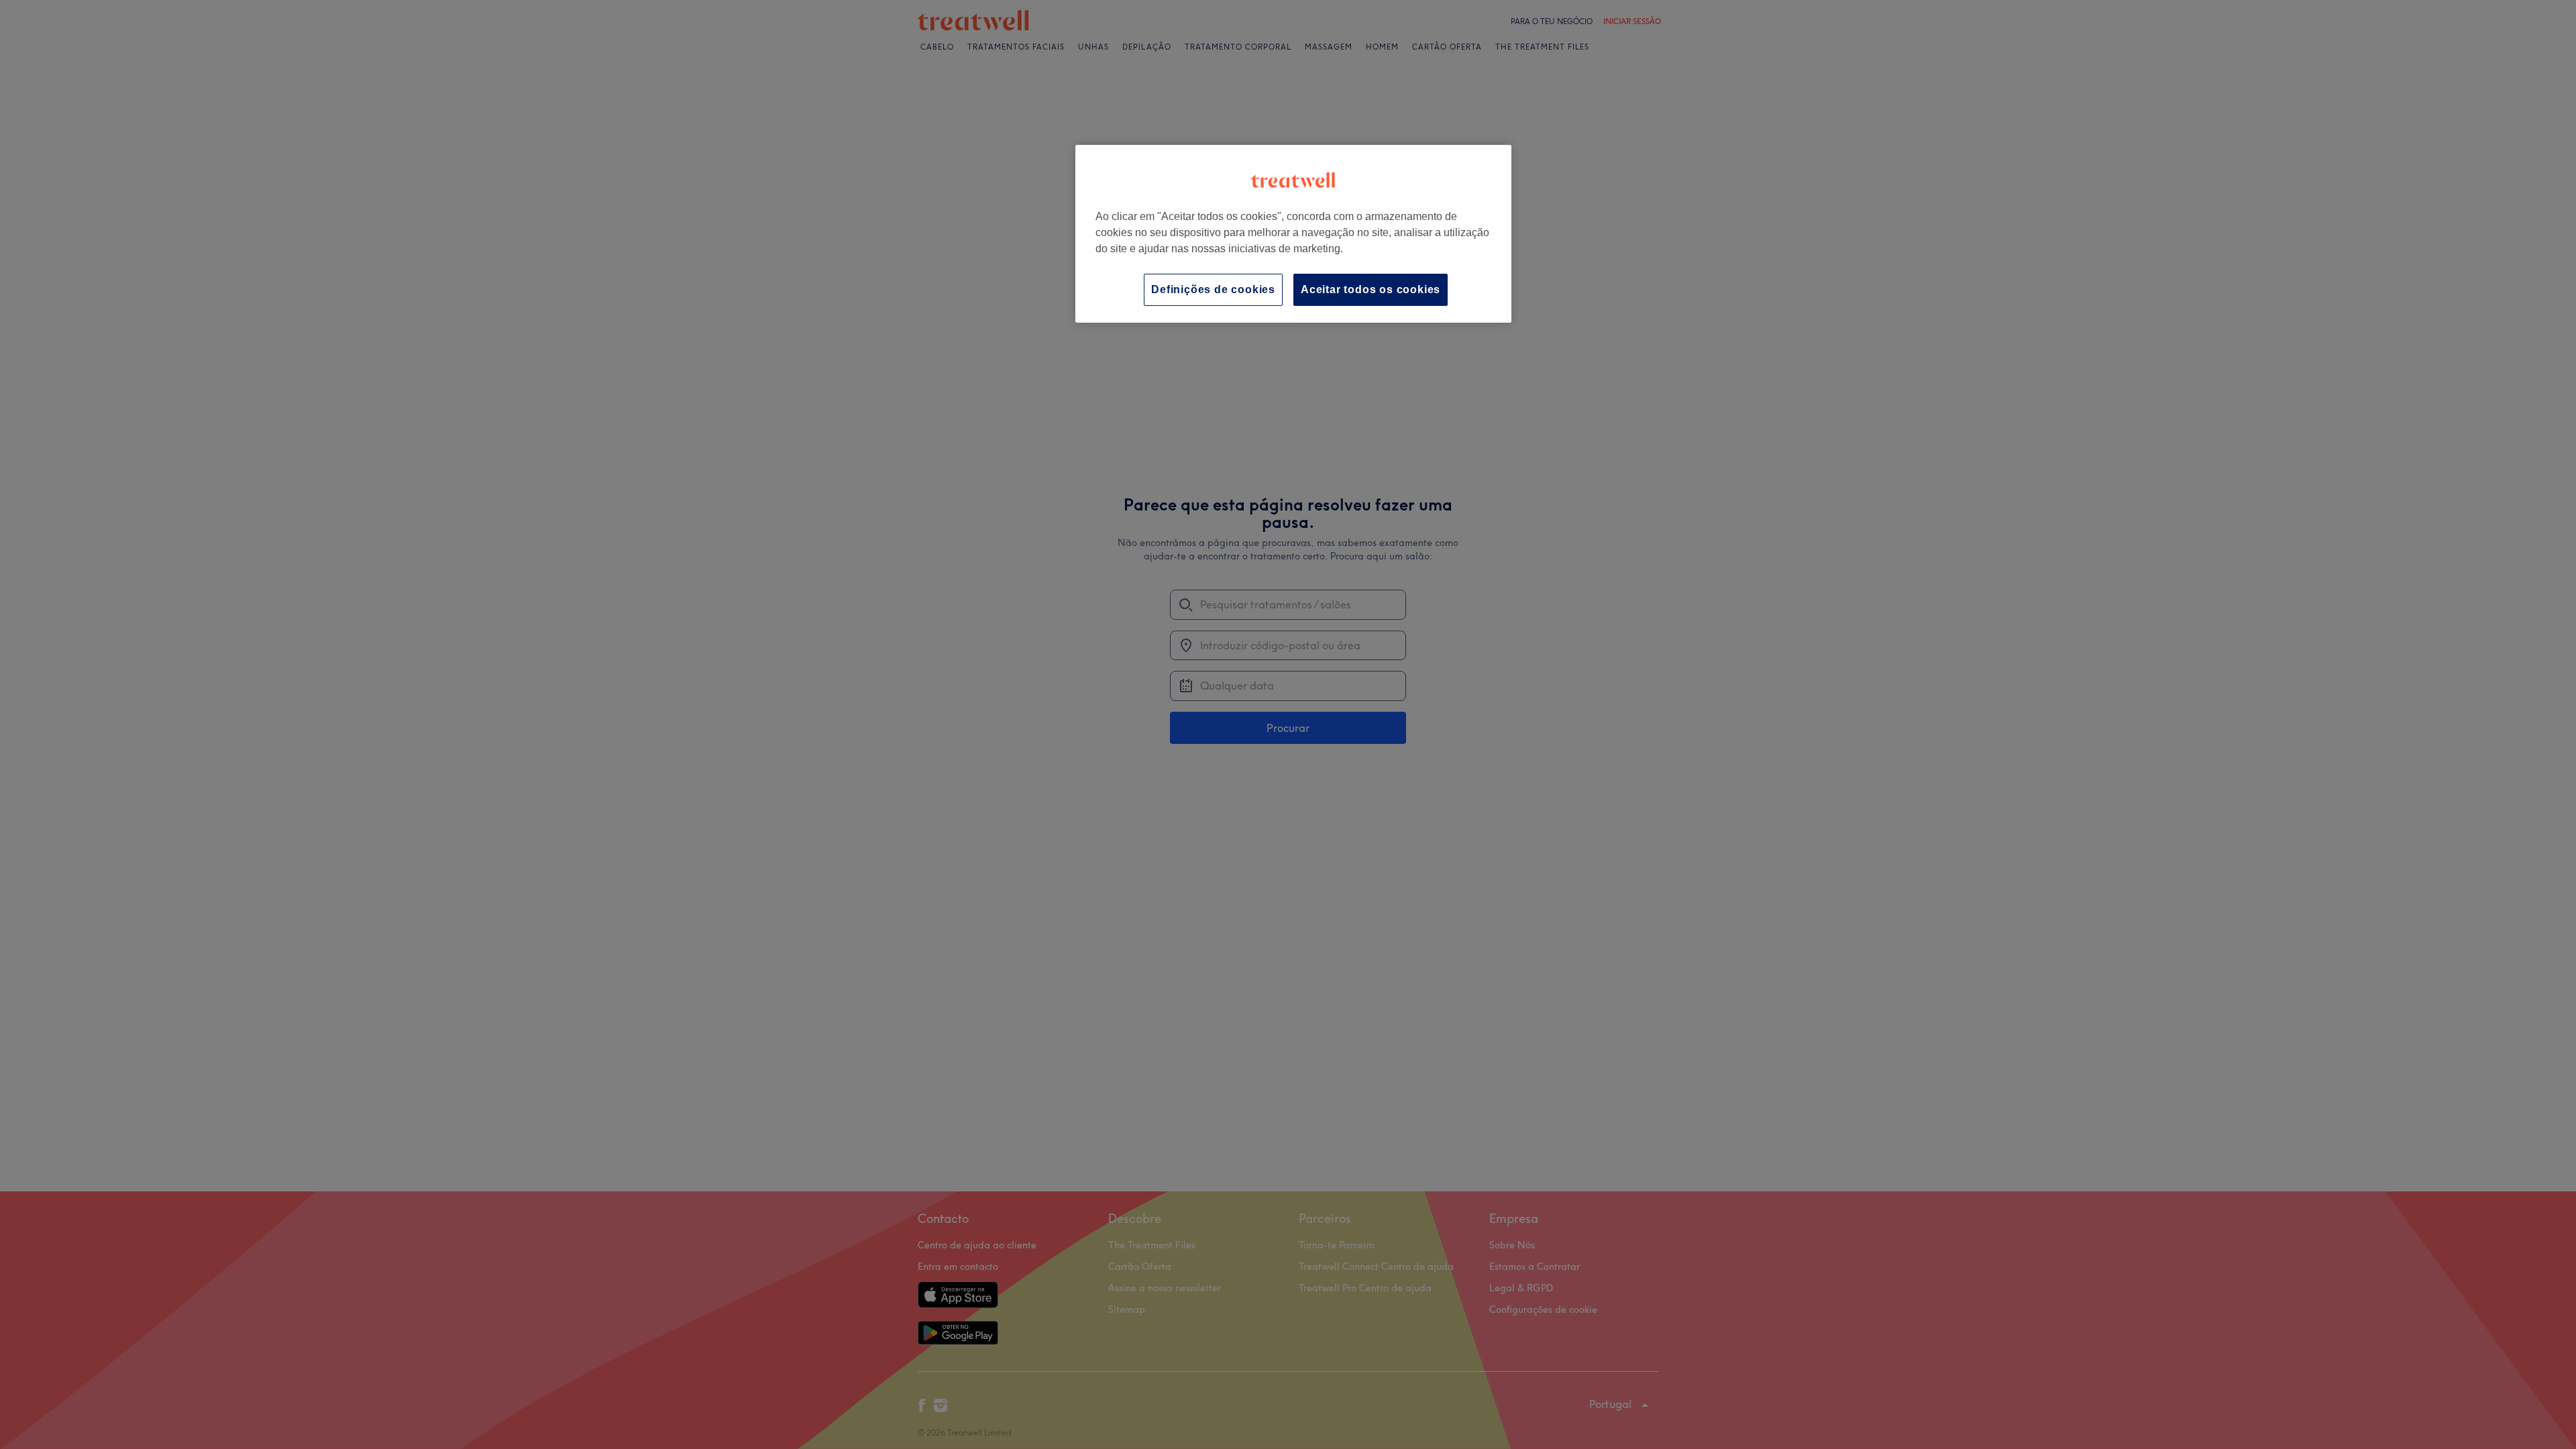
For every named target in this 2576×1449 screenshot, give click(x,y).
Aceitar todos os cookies (1371, 289)
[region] (1293, 234)
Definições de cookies (1213, 289)
